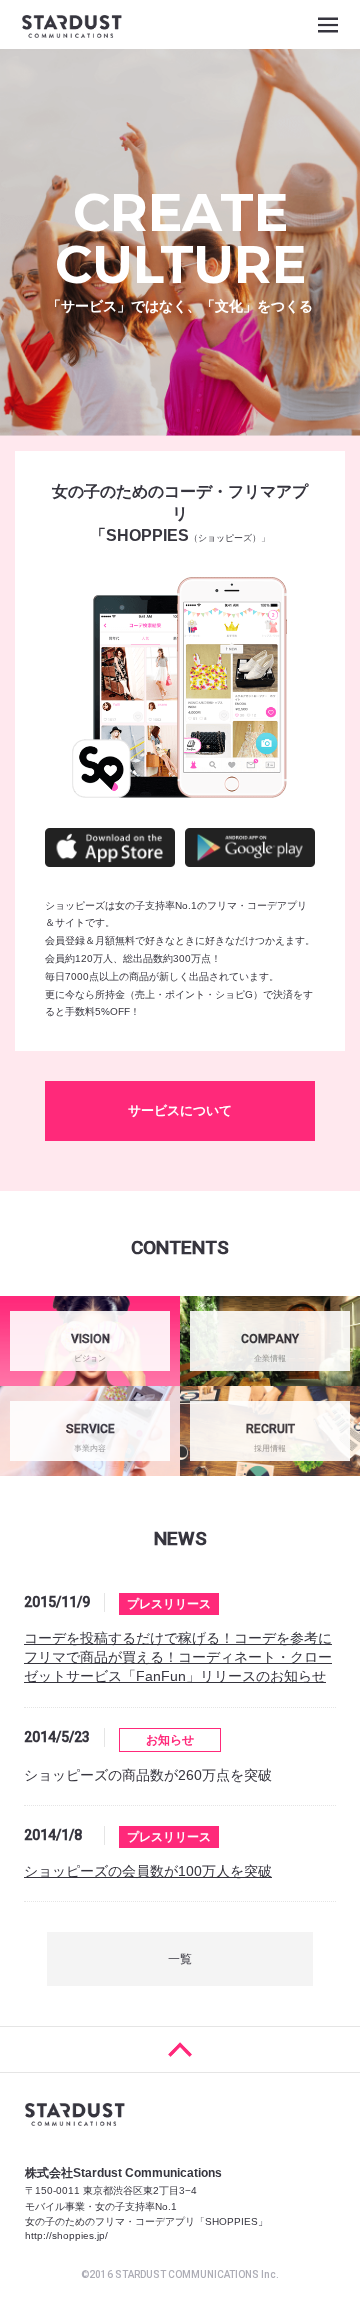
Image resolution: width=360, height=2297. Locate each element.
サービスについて (180, 1110)
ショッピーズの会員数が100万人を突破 (148, 1871)
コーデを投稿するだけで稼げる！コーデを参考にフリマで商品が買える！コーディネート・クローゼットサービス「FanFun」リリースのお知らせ (178, 1657)
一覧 (180, 1959)
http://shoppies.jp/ (66, 2235)
